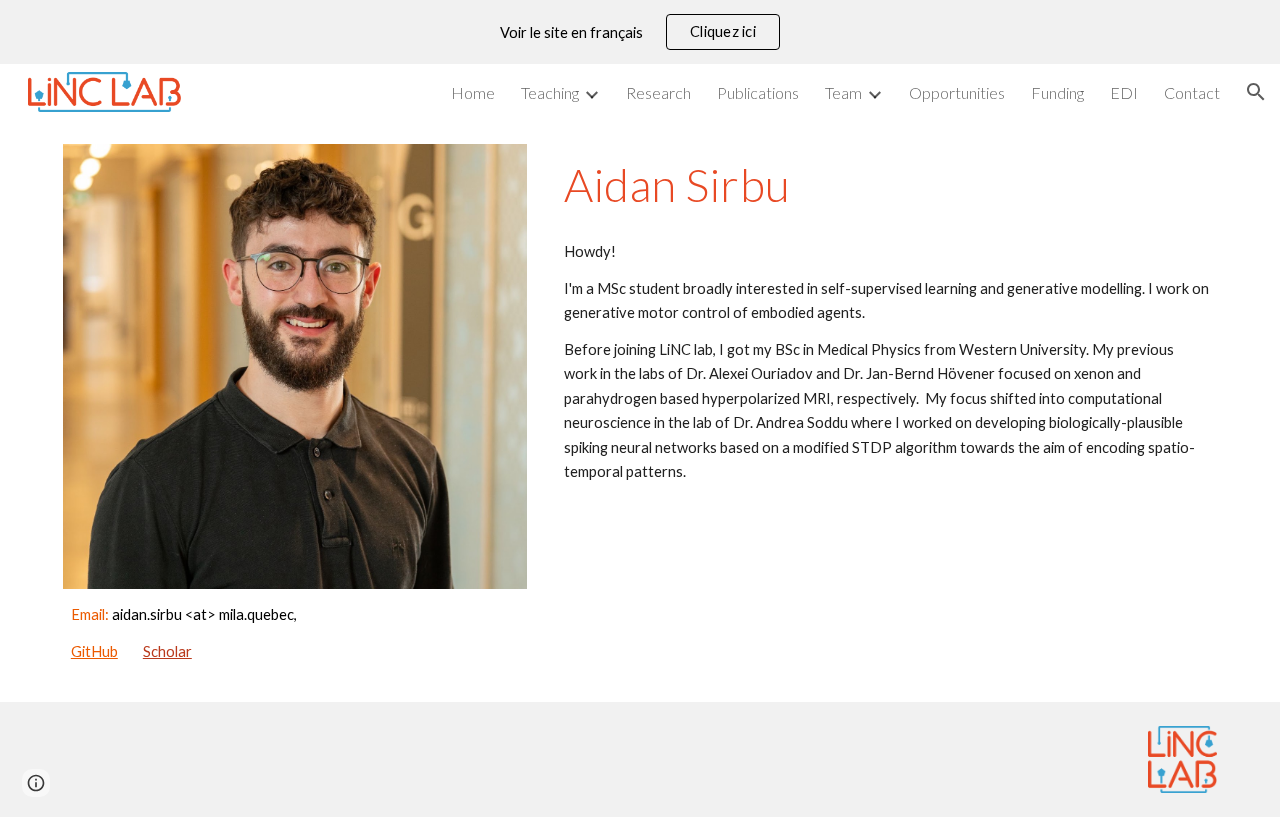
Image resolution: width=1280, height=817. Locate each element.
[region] (640, 32)
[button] (1256, 92)
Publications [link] (758, 92)
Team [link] (843, 92)
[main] (295, 633)
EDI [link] (1124, 92)
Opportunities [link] (957, 92)
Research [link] (658, 92)
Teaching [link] (550, 92)
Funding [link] (1057, 92)
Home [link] (473, 92)
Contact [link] (1192, 92)
